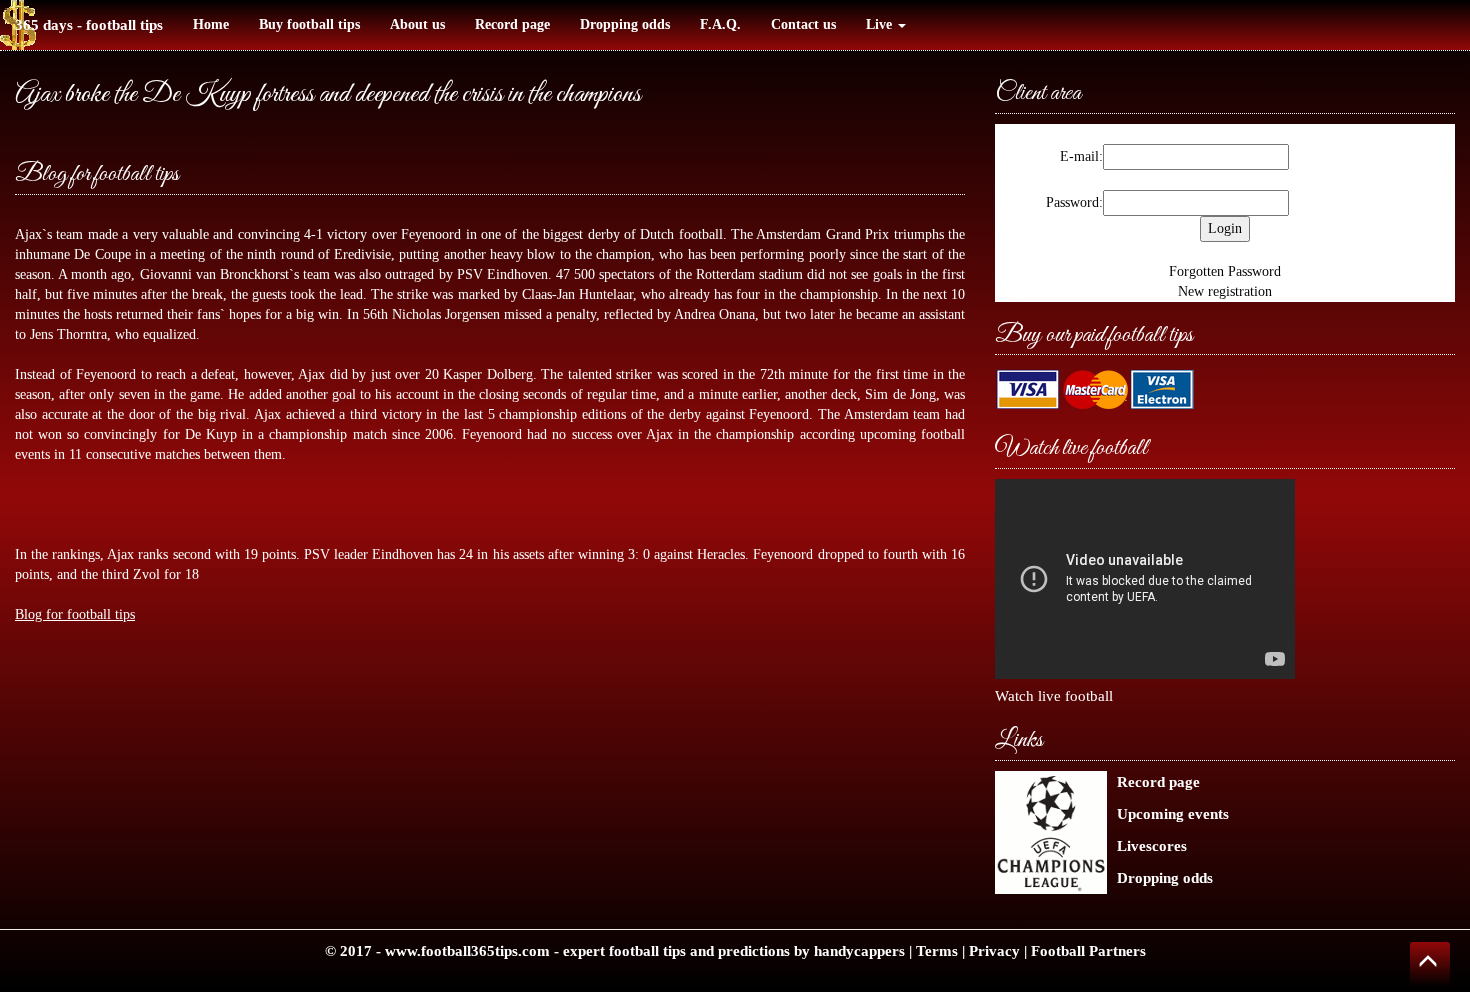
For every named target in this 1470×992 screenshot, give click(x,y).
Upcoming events (1173, 813)
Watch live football (1054, 695)
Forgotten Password (1225, 271)
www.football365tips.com (467, 950)
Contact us (803, 24)
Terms (937, 950)
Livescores (1152, 845)
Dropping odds (625, 24)
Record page (512, 24)
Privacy (994, 950)
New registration (1225, 291)
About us (417, 24)
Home (211, 24)
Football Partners (1088, 950)
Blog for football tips (97, 174)
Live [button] (881, 24)
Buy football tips (309, 24)
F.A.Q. (720, 24)
